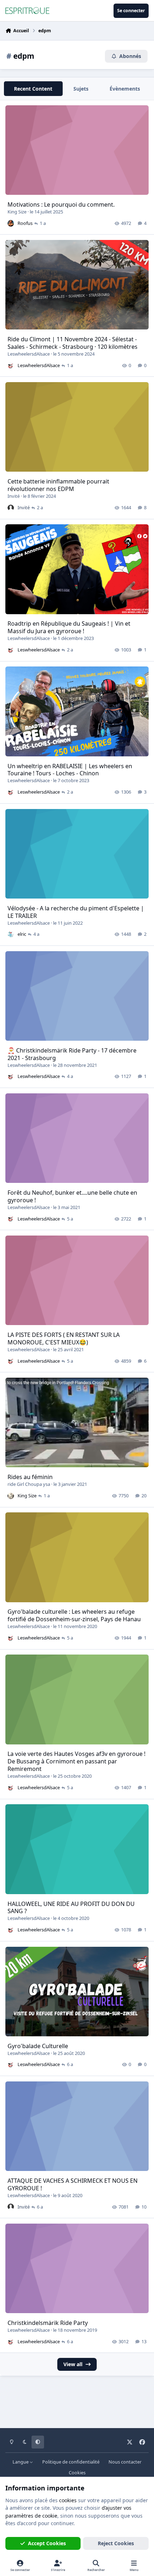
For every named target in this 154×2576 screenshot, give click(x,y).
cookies (68, 2500)
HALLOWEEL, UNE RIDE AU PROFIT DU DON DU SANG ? (71, 1908)
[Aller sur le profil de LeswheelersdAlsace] (11, 366)
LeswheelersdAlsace (29, 354)
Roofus (25, 223)
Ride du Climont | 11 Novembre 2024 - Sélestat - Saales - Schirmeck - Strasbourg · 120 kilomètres (73, 343)
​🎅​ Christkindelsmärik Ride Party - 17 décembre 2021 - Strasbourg (72, 1054)
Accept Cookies (47, 2543)
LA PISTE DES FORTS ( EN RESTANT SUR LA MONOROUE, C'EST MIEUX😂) (64, 1338)
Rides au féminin (30, 1477)
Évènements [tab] (125, 89)
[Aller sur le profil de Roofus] (11, 223)
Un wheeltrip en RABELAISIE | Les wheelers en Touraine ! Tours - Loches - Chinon (70, 770)
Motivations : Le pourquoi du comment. (61, 204)
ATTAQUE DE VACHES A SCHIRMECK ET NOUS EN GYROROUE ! (73, 2184)
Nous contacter (125, 2462)
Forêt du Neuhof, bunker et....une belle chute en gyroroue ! (72, 1196)
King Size (17, 212)
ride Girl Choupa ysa (29, 1484)
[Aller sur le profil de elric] (11, 934)
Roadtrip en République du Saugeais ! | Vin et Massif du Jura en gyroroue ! (69, 627)
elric (22, 934)
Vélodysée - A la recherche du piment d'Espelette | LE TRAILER (76, 912)
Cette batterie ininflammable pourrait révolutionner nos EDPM (58, 485)
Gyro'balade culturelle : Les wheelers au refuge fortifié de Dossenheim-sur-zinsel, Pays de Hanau (74, 1615)
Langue (21, 2462)
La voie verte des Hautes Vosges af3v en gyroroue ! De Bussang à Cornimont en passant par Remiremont (76, 1761)
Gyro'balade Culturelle (38, 2046)
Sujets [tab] (81, 89)
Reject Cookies (116, 2543)
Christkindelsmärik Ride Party (48, 2323)
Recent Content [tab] (33, 89)
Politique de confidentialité (71, 2462)
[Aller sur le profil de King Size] (11, 1496)
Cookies (77, 2473)
